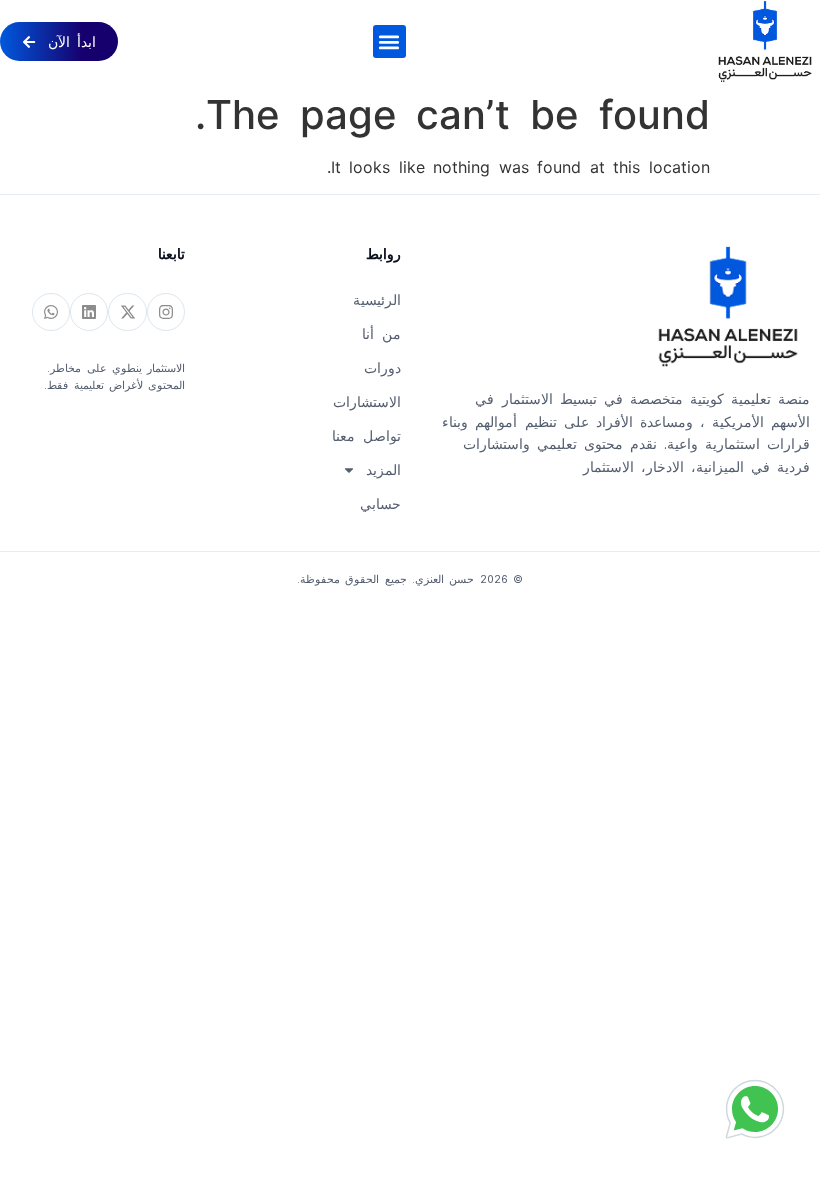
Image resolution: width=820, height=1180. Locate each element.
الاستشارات (366, 402)
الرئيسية (376, 300)
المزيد (383, 470)
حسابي (380, 504)
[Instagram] (166, 312)
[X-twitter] (127, 312)
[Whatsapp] (51, 312)
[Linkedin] (89, 312)
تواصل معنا (366, 436)
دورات (382, 368)
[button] (389, 41)
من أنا (381, 334)
